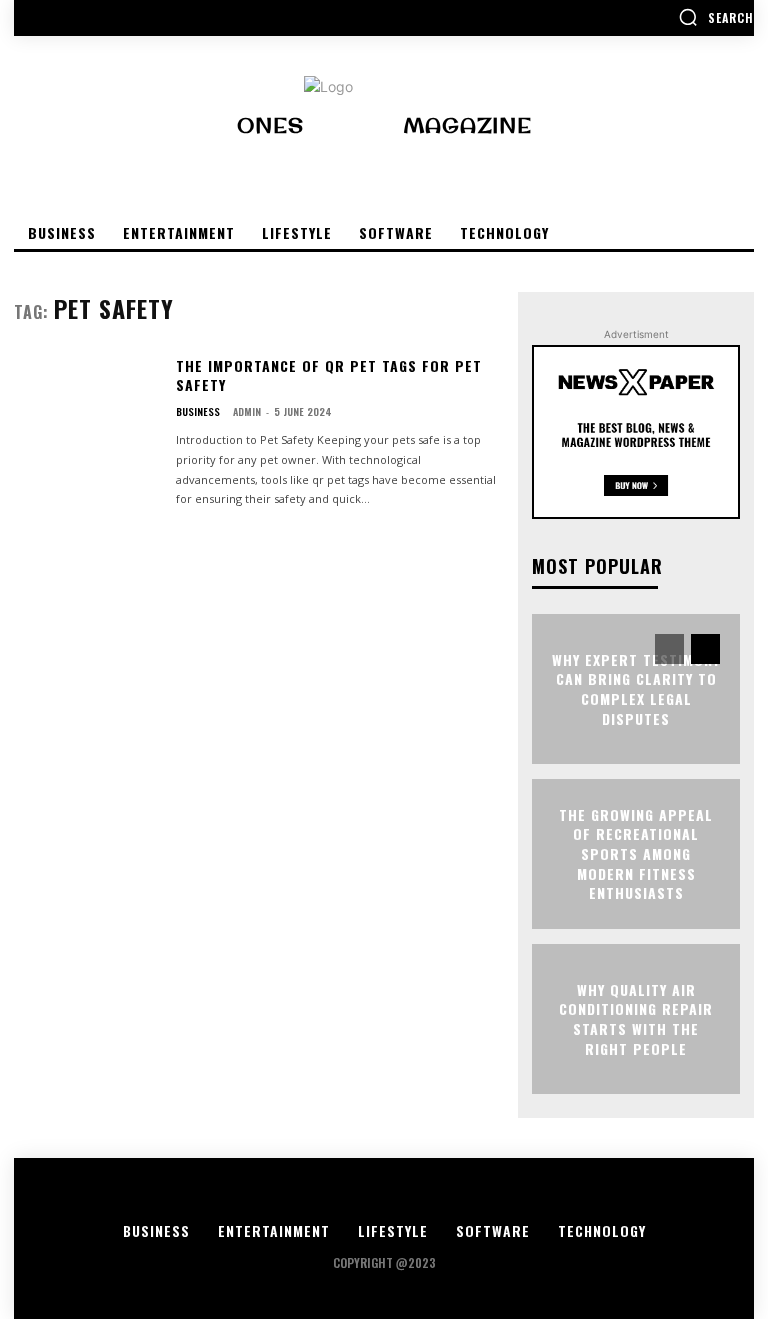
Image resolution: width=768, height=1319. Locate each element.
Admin (247, 411)
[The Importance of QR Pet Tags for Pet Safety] (87, 417)
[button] (716, 17)
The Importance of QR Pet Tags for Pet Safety (329, 375)
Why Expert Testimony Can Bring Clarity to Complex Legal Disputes (636, 689)
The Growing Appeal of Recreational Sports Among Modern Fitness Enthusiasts (636, 853)
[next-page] (705, 649)
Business (198, 412)
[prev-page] (669, 649)
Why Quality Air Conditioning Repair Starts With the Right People (636, 1019)
